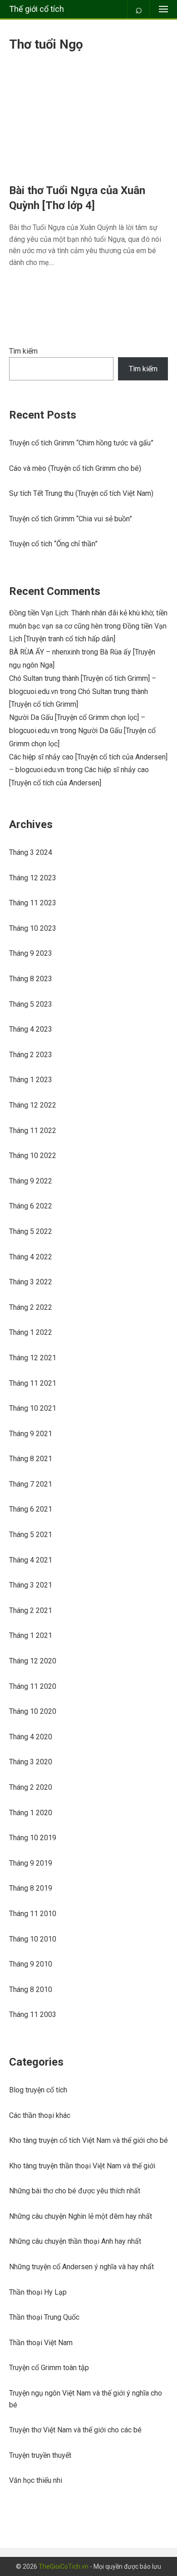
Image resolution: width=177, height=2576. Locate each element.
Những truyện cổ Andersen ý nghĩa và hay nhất (81, 2267)
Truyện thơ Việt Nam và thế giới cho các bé (75, 2430)
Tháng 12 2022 (33, 1105)
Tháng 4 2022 (31, 1257)
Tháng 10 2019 (33, 1838)
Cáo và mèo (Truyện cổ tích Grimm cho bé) (75, 468)
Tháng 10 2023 (33, 928)
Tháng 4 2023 (31, 1029)
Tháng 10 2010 (33, 1939)
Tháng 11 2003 (33, 2014)
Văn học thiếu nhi (36, 2480)
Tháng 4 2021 (31, 1560)
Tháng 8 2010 (31, 1989)
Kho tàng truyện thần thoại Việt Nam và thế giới (82, 2166)
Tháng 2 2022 (31, 1307)
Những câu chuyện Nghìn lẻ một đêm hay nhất (81, 2216)
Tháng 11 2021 (33, 1383)
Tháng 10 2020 (33, 1711)
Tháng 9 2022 (31, 1181)
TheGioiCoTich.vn (64, 2566)
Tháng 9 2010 (31, 1964)
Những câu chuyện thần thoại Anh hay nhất (75, 2241)
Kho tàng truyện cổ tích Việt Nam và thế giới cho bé (88, 2140)
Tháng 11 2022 (33, 1131)
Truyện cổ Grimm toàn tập (49, 2368)
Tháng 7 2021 (31, 1484)
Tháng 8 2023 (31, 979)
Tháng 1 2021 (31, 1635)
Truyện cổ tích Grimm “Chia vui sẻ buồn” (71, 519)
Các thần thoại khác (40, 2115)
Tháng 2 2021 (31, 1610)
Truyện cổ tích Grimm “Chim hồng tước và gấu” (81, 443)
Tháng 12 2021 (33, 1358)
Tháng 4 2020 (31, 1737)
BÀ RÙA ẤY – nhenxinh (44, 652)
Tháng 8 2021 (31, 1459)
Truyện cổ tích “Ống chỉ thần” (53, 544)
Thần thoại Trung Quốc (44, 2317)
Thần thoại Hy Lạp (38, 2292)
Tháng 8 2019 (31, 1888)
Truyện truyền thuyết (40, 2455)
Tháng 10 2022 (33, 1156)
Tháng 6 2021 (31, 1509)
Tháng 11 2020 (33, 1686)
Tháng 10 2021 (33, 1408)
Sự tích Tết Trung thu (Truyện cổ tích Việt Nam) (81, 493)
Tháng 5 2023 (31, 1004)
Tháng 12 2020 (33, 1661)
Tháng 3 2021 (31, 1585)
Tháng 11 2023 (33, 903)
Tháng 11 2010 (33, 1914)
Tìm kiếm (23, 351)
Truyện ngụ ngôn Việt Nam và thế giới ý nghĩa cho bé (86, 2399)
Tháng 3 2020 (31, 1762)
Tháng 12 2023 (33, 878)
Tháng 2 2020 (31, 1787)
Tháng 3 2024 (31, 852)
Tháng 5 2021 (31, 1535)
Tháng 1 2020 (31, 1813)
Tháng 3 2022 (31, 1282)
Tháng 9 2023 (31, 953)
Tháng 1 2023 (31, 1080)
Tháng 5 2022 (31, 1231)
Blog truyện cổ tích (38, 2090)
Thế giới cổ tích (37, 9)
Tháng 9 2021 (31, 1434)
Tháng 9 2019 (31, 1863)
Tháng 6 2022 (31, 1206)
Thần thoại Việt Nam (41, 2343)
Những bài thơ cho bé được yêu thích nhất (75, 2191)
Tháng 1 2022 (31, 1332)
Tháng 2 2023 (31, 1055)
